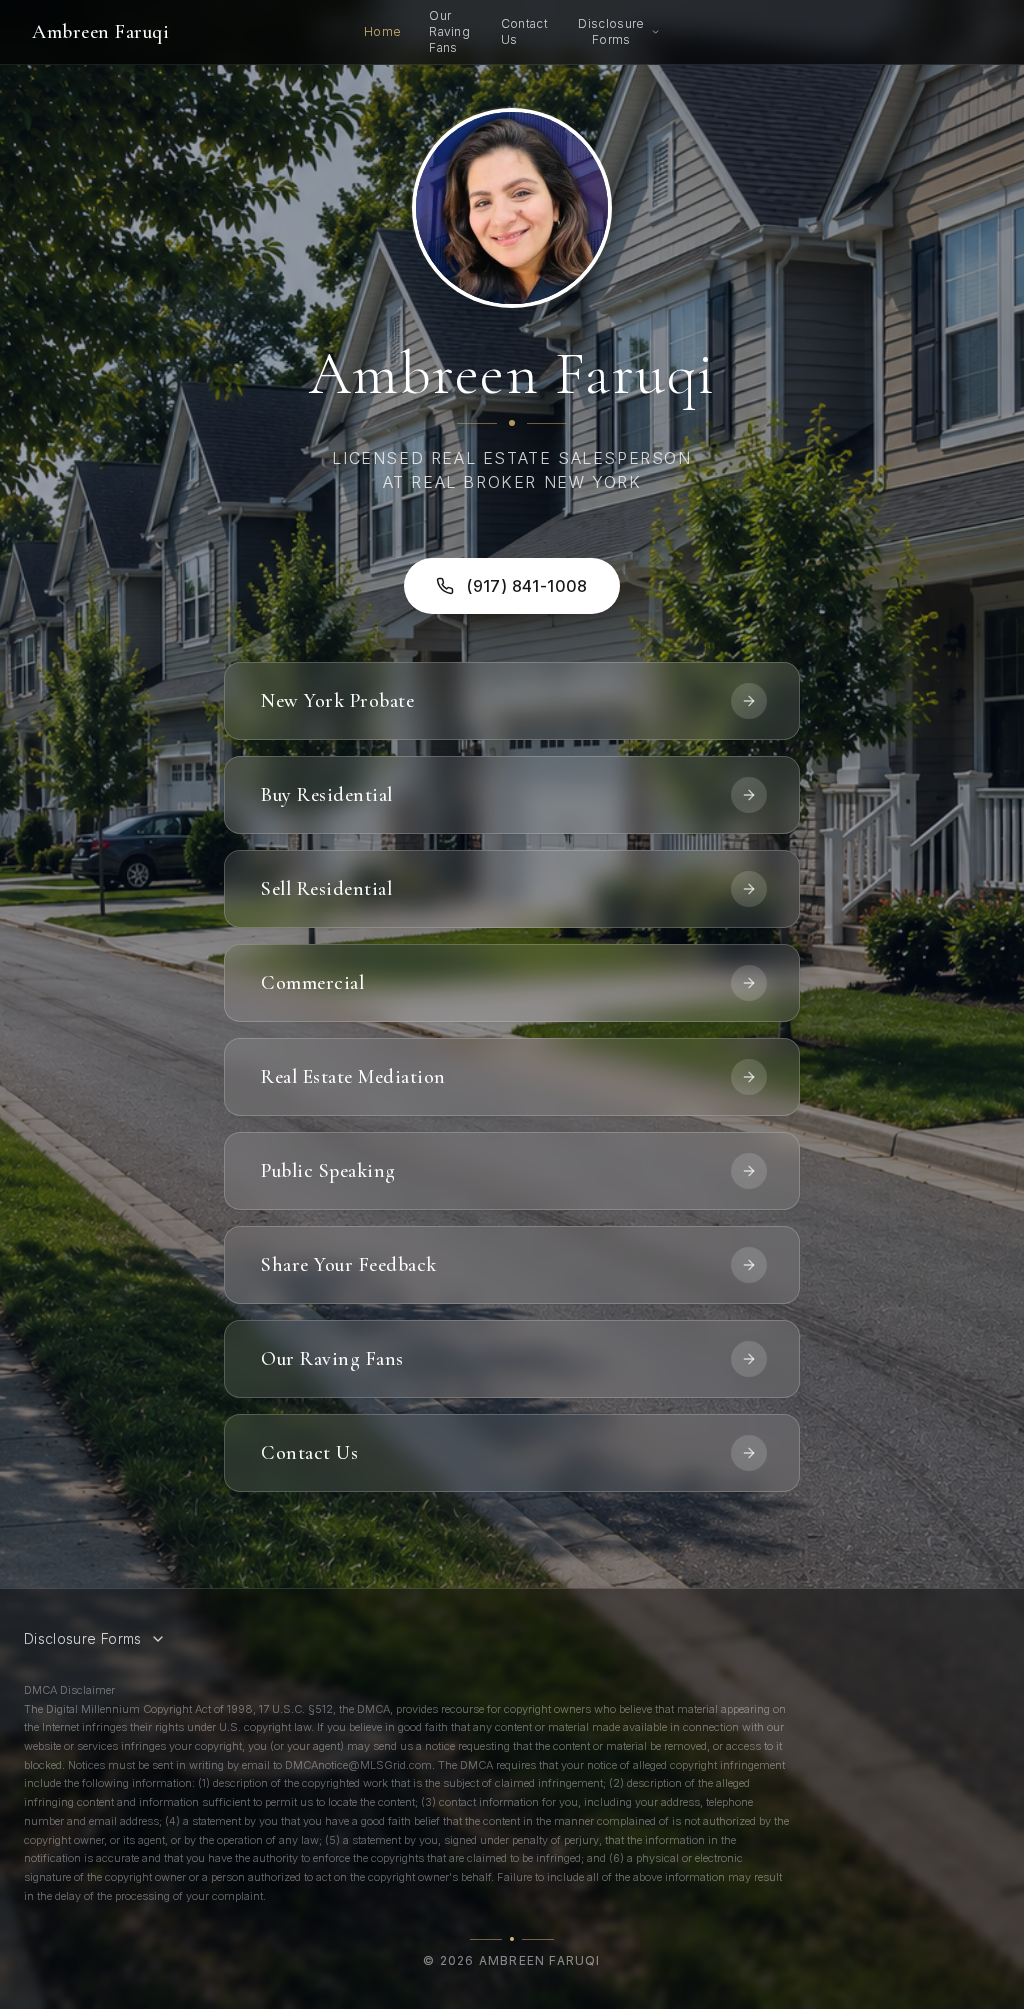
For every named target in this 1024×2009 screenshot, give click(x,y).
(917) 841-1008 (527, 586)
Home (382, 31)
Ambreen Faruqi (100, 32)
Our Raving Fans (449, 31)
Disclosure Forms (611, 31)
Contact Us (524, 31)
